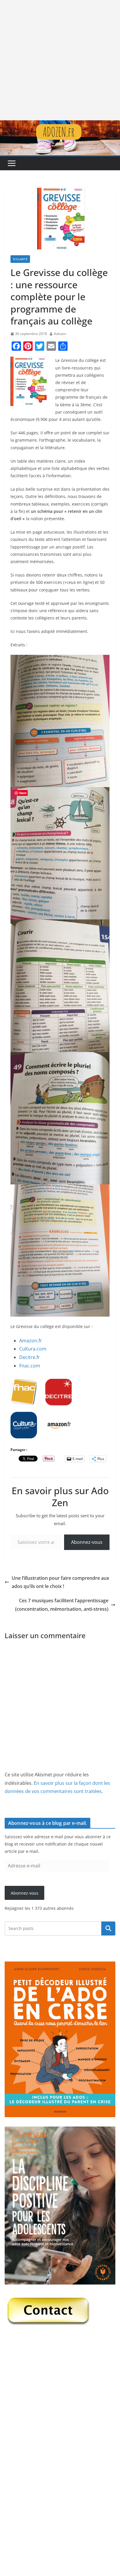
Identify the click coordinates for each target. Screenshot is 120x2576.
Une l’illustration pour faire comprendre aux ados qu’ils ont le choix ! (60, 1582)
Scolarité (20, 259)
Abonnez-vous (87, 1542)
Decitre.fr (30, 1357)
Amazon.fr (31, 1341)
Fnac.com (30, 1366)
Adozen (60, 334)
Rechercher (108, 1928)
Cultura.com (33, 1349)
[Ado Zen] (60, 124)
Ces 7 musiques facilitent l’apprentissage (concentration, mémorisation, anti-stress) (62, 1605)
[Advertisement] (60, 60)
